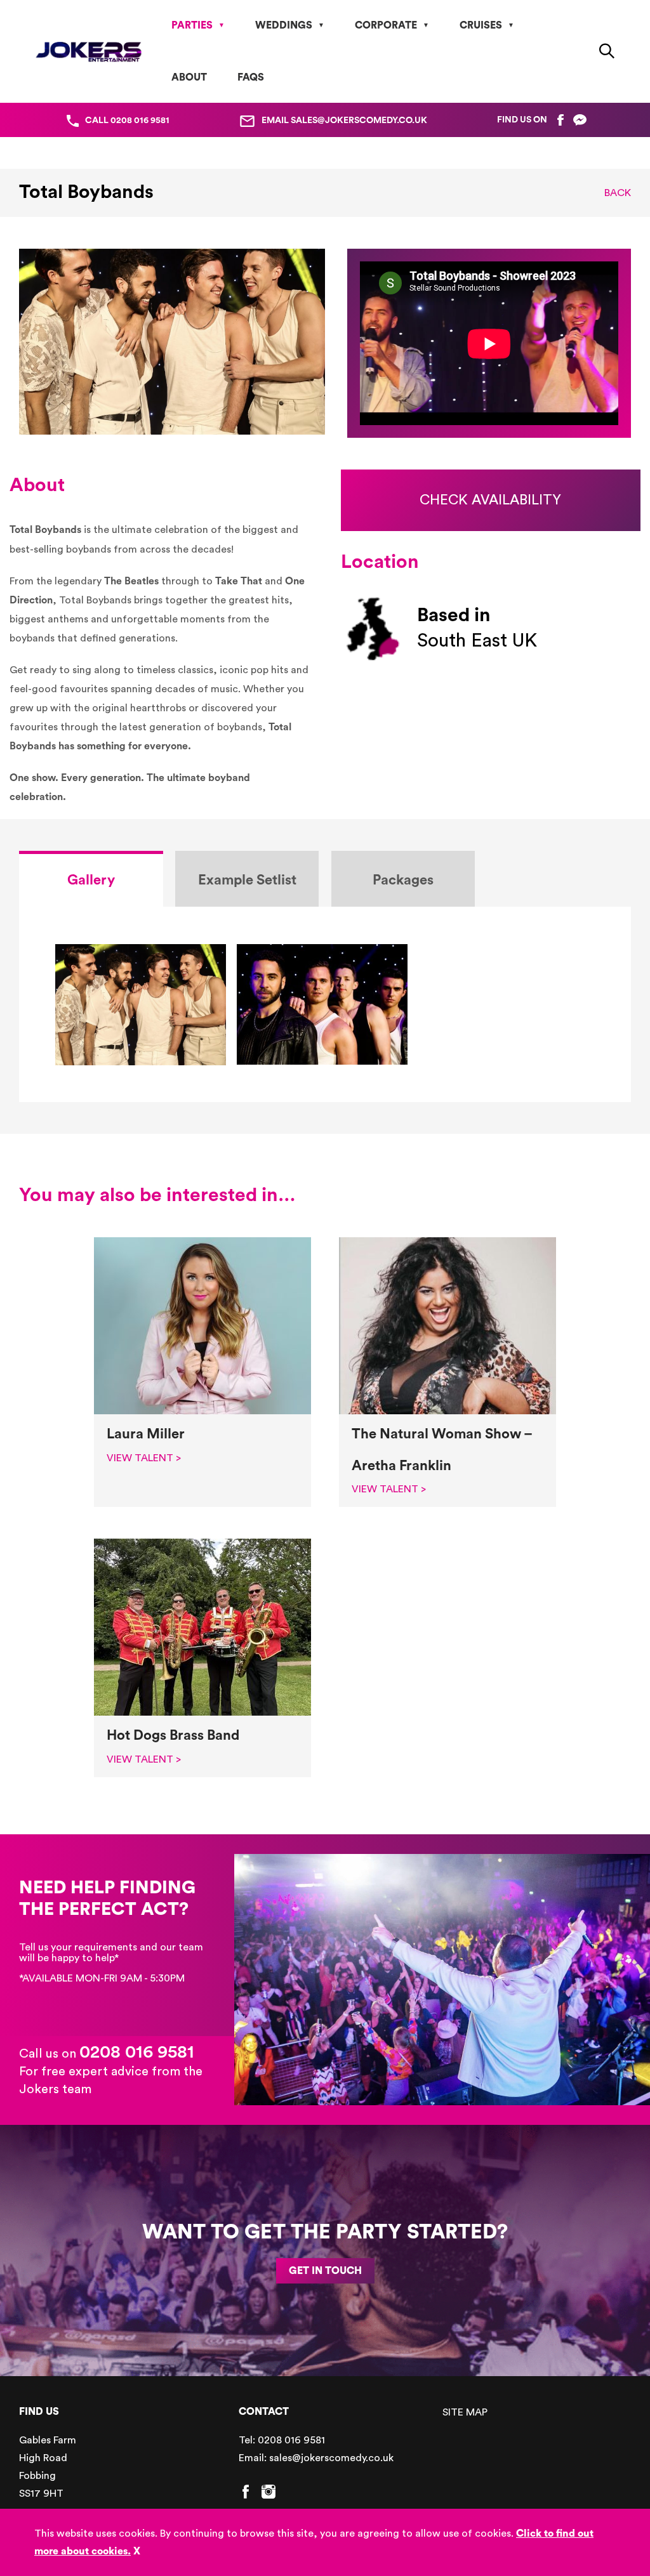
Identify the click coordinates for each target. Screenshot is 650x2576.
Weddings (284, 25)
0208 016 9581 (137, 2052)
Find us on (522, 120)
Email (344, 121)
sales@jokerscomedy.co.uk (331, 2458)
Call (127, 121)
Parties (192, 25)
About (189, 77)
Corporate (386, 25)
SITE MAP (465, 2412)
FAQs (251, 77)
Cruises (481, 25)
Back (618, 193)
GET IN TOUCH (325, 2271)
